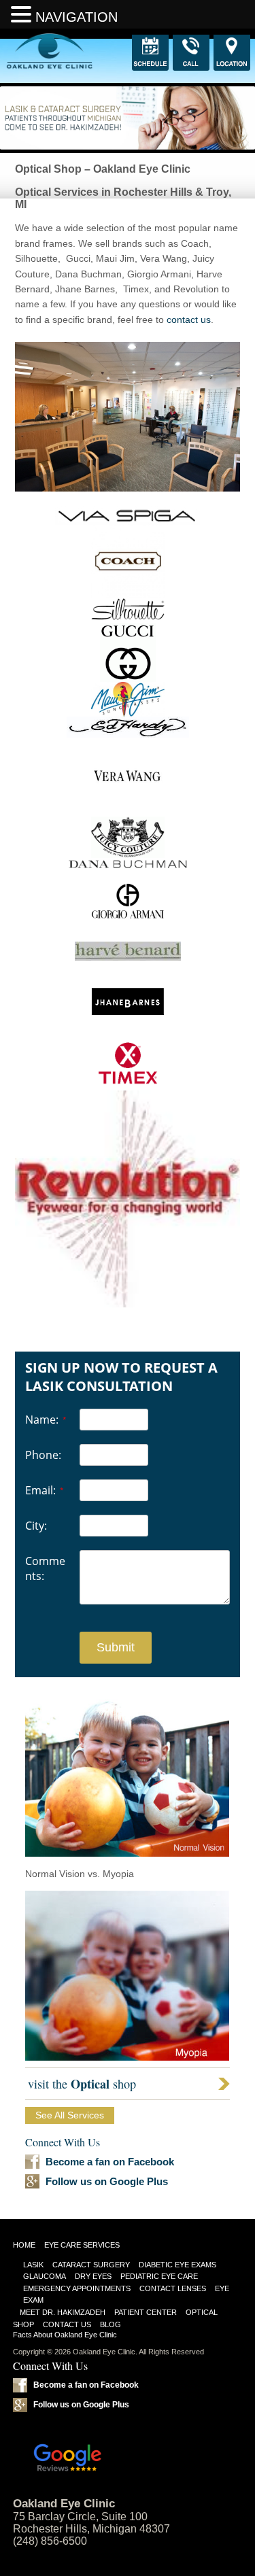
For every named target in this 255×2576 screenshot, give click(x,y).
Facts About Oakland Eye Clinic (65, 2335)
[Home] (23, 51)
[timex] (128, 1082)
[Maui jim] (128, 713)
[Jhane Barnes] (128, 1039)
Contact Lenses (173, 2288)
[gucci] (128, 679)
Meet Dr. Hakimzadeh (63, 2312)
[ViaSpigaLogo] (128, 521)
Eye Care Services (82, 2245)
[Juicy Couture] (128, 855)
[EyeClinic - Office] (128, 417)
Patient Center (146, 2312)
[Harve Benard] (128, 957)
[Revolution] (128, 1199)
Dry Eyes (93, 2276)
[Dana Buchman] (128, 867)
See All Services (70, 2115)
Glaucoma (45, 2276)
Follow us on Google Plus (107, 2181)
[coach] (128, 595)
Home (24, 2245)
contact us (189, 320)
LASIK (33, 2265)
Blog (111, 2324)
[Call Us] (191, 53)
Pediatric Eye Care (159, 2276)
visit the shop (82, 2084)
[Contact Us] (150, 53)
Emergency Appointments (77, 2288)
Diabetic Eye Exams (177, 2265)
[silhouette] (128, 619)
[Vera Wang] (128, 813)
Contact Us (67, 2324)
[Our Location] (232, 53)
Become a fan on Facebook (110, 2162)
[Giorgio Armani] (128, 938)
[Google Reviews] (128, 2449)
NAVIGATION (76, 17)
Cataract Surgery (91, 2265)
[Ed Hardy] (128, 734)
